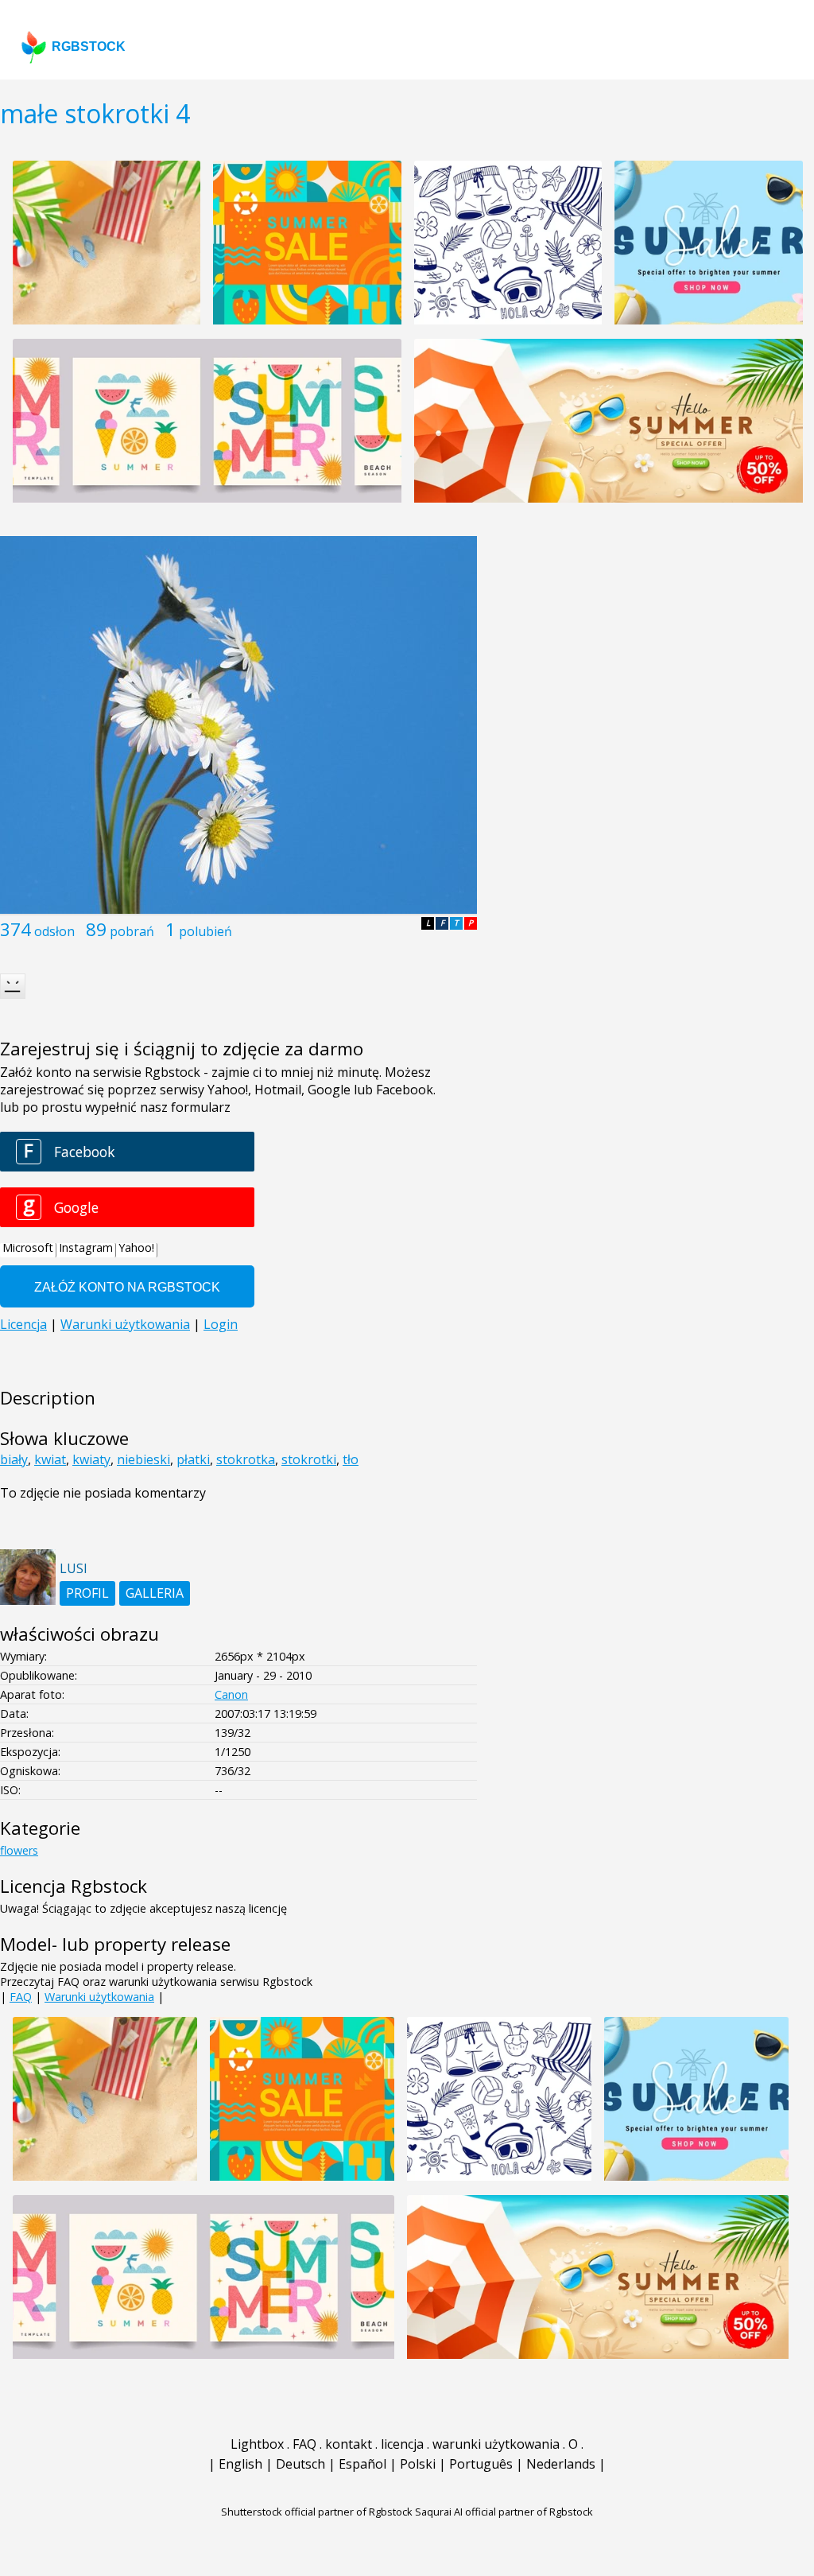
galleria (155, 1593)
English (240, 2464)
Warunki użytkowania (99, 1997)
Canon (231, 1694)
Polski (418, 2464)
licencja (402, 2444)
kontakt (349, 2444)
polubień (205, 931)
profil (87, 1593)
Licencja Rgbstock (74, 1886)
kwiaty (91, 1459)
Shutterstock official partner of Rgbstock (317, 2512)
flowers (19, 1850)
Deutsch (300, 2464)
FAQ (21, 1997)
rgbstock (89, 47)
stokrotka (246, 1459)
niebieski (143, 1459)
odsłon (54, 931)
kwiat (50, 1459)
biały (14, 1459)
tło (351, 1459)
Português (481, 2464)
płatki (193, 1459)
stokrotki (309, 1459)
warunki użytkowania (496, 2444)
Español (362, 2464)
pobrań (132, 931)
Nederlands (561, 2464)
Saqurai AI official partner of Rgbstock (504, 2512)
